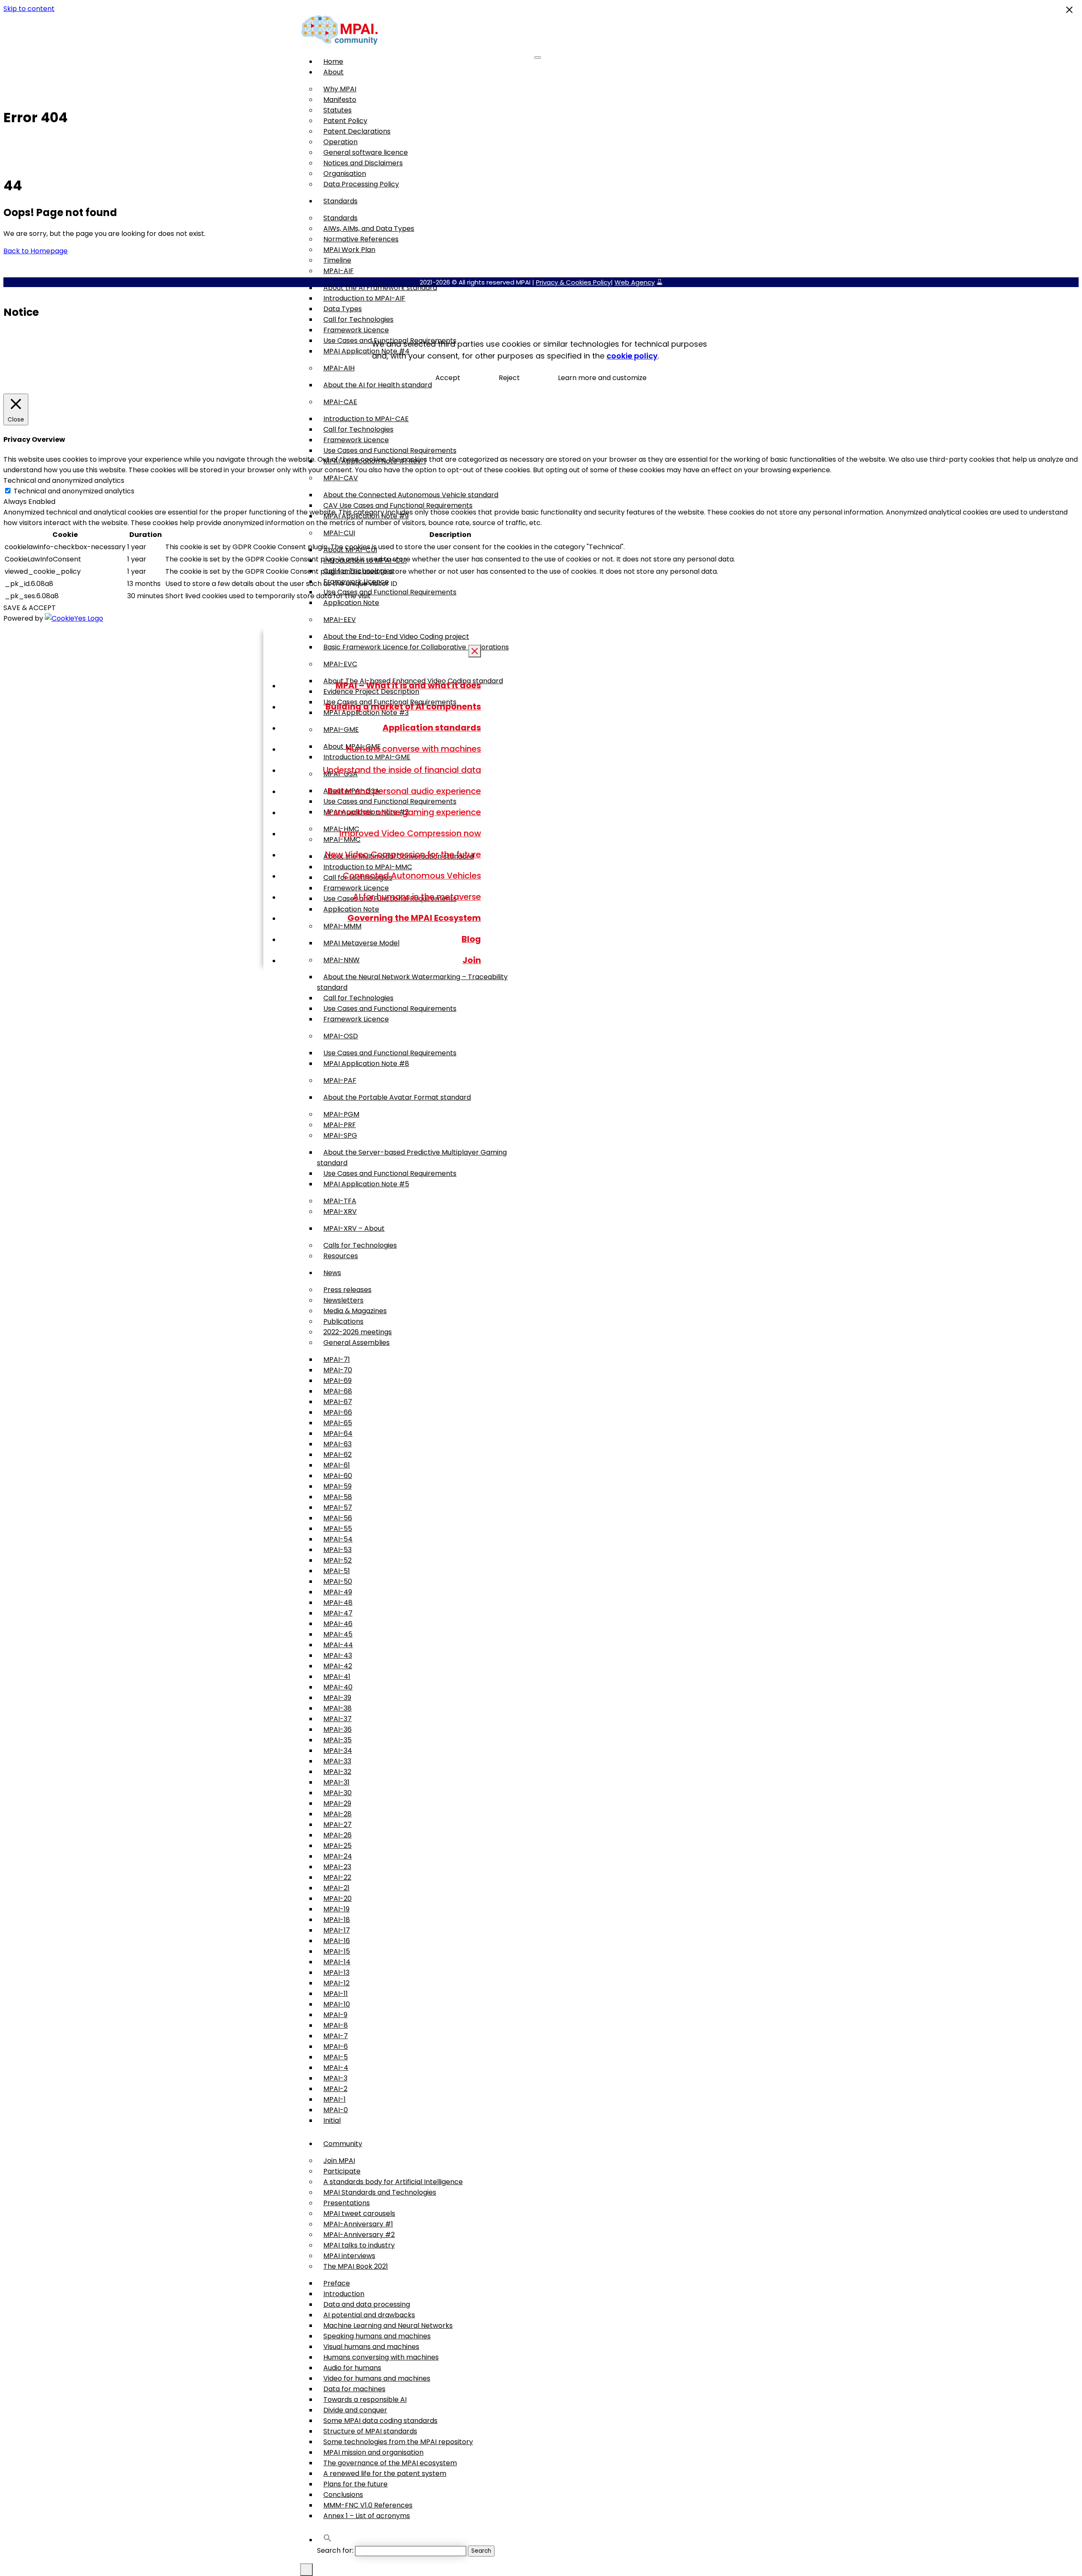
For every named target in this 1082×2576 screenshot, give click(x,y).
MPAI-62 (337, 1455)
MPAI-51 (337, 1571)
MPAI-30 (337, 1793)
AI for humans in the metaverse (417, 897)
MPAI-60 (338, 1476)
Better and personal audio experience (404, 791)
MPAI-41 (337, 1677)
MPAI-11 (336, 1994)
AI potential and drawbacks (369, 2315)
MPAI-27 (337, 1825)
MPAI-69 (337, 1381)
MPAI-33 (337, 1761)
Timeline (337, 260)
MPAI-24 (338, 1856)
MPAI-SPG (340, 1135)
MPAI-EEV (340, 620)
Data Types (343, 309)
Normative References (361, 239)
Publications (343, 1321)
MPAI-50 (338, 1581)
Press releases (347, 1290)
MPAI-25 (337, 1846)
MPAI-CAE (340, 402)
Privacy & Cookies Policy (573, 282)
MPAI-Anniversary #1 (358, 2224)
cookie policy (632, 356)
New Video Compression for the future (403, 854)
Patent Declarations (357, 131)
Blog (471, 939)
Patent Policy (345, 121)
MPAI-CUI (339, 533)
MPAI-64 (338, 1433)
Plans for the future (355, 2484)
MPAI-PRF (340, 1125)
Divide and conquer (355, 2410)
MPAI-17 (337, 1930)
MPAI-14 (337, 1962)
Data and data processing (367, 2304)
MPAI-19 (336, 1909)
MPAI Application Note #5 (366, 1184)
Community (343, 2144)
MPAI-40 (338, 1687)
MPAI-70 (338, 1370)
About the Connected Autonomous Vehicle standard (411, 495)
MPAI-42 (338, 1666)
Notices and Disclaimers (363, 163)
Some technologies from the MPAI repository (398, 2442)
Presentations (347, 2203)
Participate (342, 2171)
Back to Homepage (36, 251)
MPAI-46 (338, 1624)
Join (472, 960)
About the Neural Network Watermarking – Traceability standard (412, 982)
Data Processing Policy (361, 184)
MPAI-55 (338, 1529)
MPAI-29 (337, 1803)
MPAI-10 (337, 2004)
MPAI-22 (337, 1877)
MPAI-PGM (341, 1114)
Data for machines (354, 2389)
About (333, 72)
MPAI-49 (338, 1592)
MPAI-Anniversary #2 (359, 2235)
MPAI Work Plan (349, 250)
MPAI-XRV (340, 1211)
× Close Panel (475, 652)
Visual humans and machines (371, 2347)
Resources (341, 1256)
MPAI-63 (337, 1444)
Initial (332, 2120)
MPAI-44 (338, 1645)
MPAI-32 (337, 1772)
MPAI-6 (336, 2046)
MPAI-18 (337, 1920)
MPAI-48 (338, 1603)
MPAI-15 (337, 1951)
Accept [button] (448, 378)
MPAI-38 (337, 1708)
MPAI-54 (338, 1539)
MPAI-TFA (340, 1201)
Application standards (432, 728)
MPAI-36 (337, 1729)
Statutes (337, 110)
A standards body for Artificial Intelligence (393, 2182)
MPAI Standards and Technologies (380, 2192)
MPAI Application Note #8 (366, 1064)
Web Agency (635, 282)
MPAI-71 (337, 1359)
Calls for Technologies (360, 1245)
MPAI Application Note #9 (366, 516)
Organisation (345, 174)
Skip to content (29, 9)
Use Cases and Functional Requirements (390, 450)
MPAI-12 (336, 1983)
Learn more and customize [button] (602, 378)
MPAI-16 (337, 1941)
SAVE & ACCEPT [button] (30, 608)
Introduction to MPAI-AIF (364, 298)
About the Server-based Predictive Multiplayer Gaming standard (412, 1158)
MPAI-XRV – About (354, 1228)
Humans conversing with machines (381, 2357)
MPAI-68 (338, 1391)
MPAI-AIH (339, 368)
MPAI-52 (337, 1560)
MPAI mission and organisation (373, 2452)
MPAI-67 (338, 1402)
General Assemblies (357, 1343)
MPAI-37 (337, 1719)
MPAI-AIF (339, 271)
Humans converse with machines (414, 749)
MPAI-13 (336, 1972)
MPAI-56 (338, 1518)
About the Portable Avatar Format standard (397, 1097)
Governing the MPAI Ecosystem (414, 918)
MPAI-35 (337, 1740)
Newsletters (343, 1300)
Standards (340, 201)
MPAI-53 (337, 1550)
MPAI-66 (338, 1412)
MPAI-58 (338, 1497)
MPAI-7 (336, 2036)
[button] (328, 2540)
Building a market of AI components (403, 706)
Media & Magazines (355, 1311)
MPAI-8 (336, 2025)
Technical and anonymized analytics (74, 491)
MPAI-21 (336, 1888)
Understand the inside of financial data (402, 770)
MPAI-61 (337, 1465)
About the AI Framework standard (380, 288)
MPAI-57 (338, 1507)
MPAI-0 (336, 2110)
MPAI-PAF (340, 1080)
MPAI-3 (335, 2078)
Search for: (335, 2550)
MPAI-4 (336, 2068)
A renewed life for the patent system (385, 2473)
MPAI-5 (336, 2057)
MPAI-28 (337, 1814)
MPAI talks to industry (359, 2245)
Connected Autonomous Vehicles (412, 876)
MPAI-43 (338, 1655)
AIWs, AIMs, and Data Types (369, 229)
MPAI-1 (335, 2099)
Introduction (344, 2294)
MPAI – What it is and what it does (408, 685)
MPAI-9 (335, 2015)
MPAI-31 (336, 1782)
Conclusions (343, 2495)
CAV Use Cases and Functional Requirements (398, 505)
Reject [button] (509, 378)
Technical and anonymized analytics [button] (64, 480)
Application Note (351, 603)
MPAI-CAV (341, 478)
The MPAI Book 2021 (356, 2266)
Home (333, 62)
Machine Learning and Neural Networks (388, 2326)
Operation (340, 142)
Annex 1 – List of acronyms (367, 2516)
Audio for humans (352, 2368)
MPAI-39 (337, 1698)
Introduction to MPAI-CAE (366, 419)
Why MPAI (340, 89)
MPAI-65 (338, 1423)
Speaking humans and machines (377, 2336)
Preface (337, 2283)
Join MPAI (339, 2161)
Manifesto (340, 100)
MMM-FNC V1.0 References (368, 2505)
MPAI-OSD (341, 1036)
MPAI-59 (337, 1486)
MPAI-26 (337, 1835)
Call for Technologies (358, 319)
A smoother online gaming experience (403, 812)
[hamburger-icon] (538, 57)
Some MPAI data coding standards (380, 2421)
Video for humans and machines (377, 2378)
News (332, 1273)
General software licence (366, 152)
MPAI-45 (338, 1634)
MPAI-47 (338, 1613)
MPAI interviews (349, 2256)
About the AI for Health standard (378, 385)
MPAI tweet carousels (359, 2213)
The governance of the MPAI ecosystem (390, 2463)
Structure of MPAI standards (370, 2431)
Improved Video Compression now (410, 833)
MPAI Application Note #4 (366, 351)
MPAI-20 (337, 1898)
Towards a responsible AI (365, 2399)
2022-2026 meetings (358, 1332)
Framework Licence (356, 330)
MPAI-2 (335, 2089)
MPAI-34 (338, 1751)
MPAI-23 (337, 1867)
